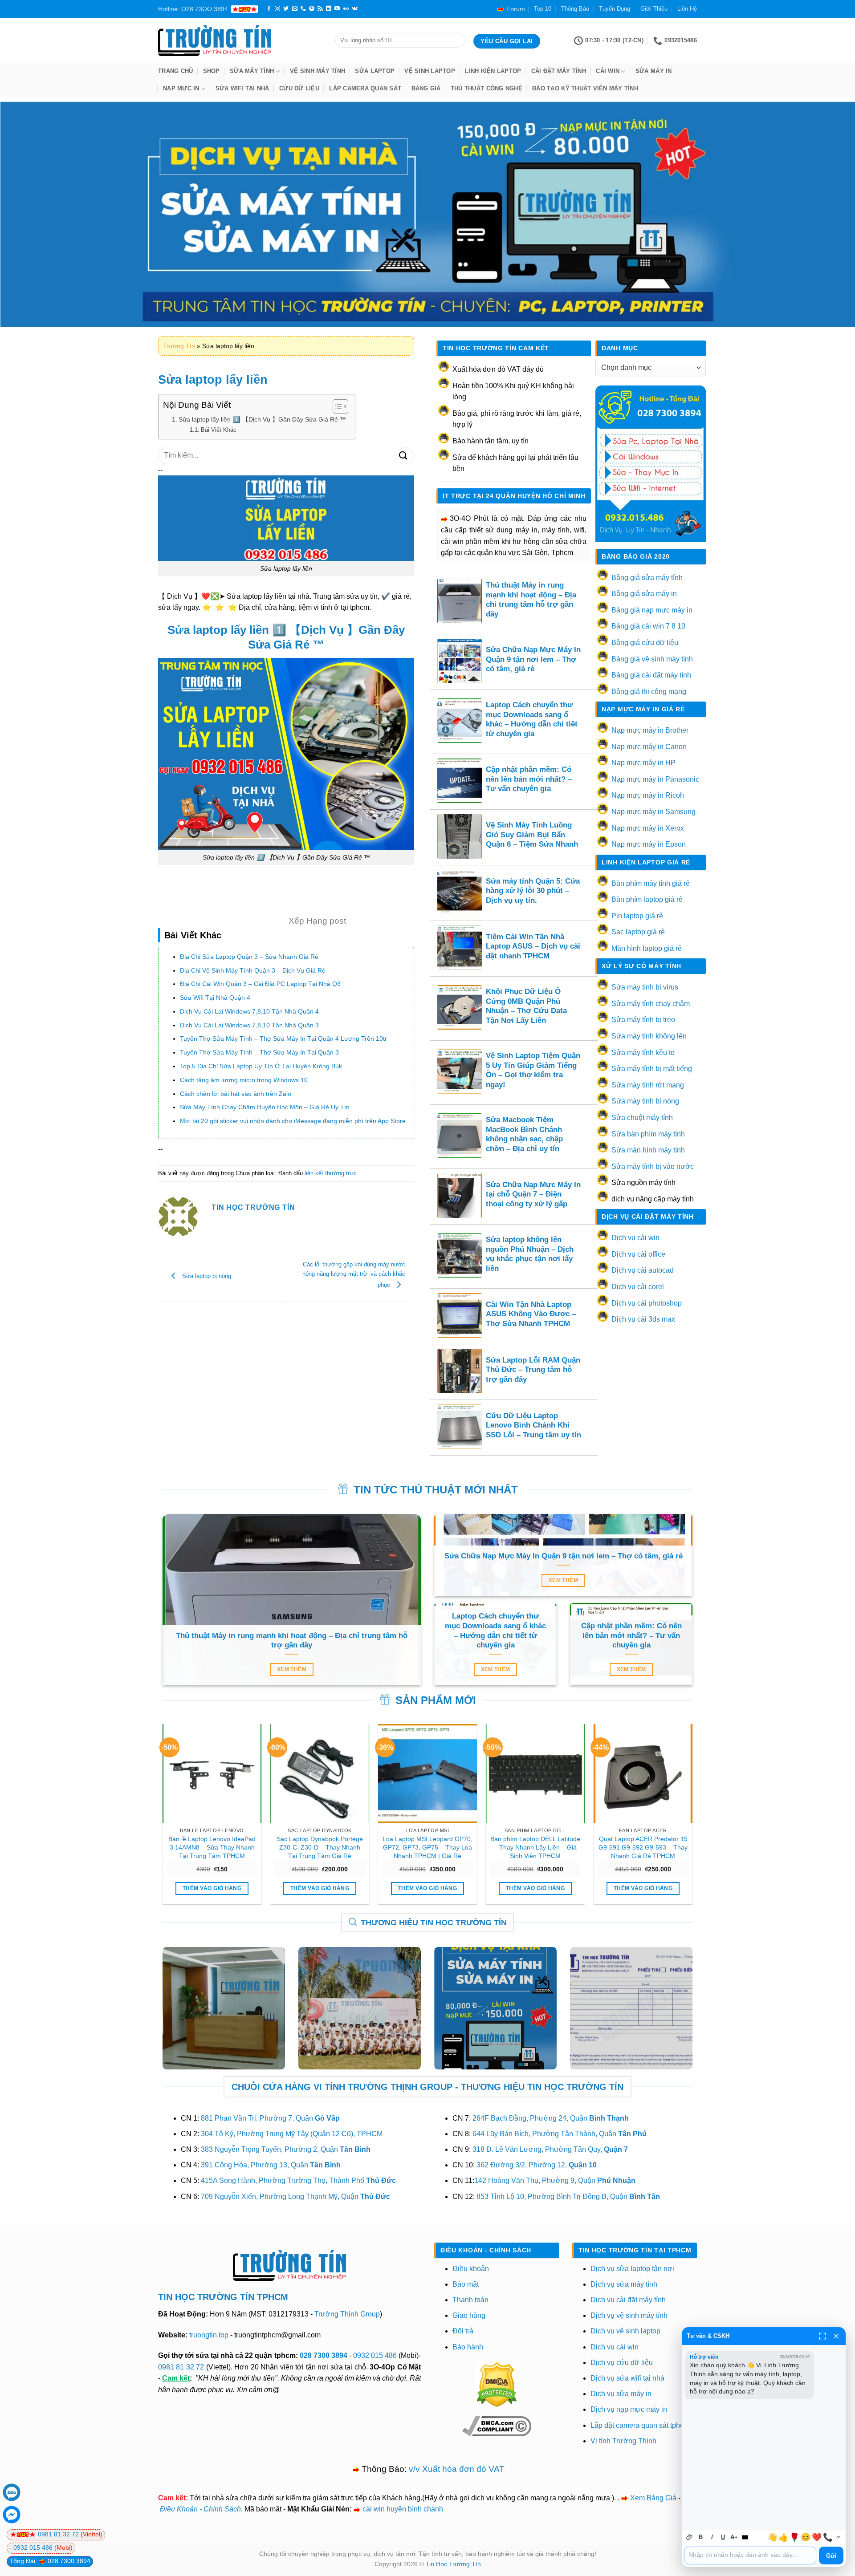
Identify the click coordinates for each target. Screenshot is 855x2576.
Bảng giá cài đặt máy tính (651, 675)
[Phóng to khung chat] (822, 2336)
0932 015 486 (375, 2355)
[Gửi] (403, 455)
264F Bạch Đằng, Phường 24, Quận (551, 2118)
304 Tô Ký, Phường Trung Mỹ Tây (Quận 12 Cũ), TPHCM (292, 2134)
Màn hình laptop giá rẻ (647, 948)
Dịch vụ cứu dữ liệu (622, 2363)
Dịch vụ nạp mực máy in (629, 2409)
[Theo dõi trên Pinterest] (312, 9)
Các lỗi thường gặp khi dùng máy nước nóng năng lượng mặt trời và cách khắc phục (354, 1275)
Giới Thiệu (654, 9)
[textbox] (750, 2556)
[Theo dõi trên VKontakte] (355, 9)
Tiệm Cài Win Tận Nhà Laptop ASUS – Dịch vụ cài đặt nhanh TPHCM (533, 946)
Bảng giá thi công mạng (649, 692)
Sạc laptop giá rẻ (638, 932)
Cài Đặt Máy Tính (559, 71)
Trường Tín (179, 346)
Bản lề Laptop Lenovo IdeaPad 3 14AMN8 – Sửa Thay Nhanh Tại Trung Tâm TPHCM (212, 1847)
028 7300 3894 (324, 2355)
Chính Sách (222, 2509)
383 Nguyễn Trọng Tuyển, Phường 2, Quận (286, 2149)
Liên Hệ (687, 9)
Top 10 (543, 9)
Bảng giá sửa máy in (644, 594)
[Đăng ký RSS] (320, 9)
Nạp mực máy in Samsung (653, 812)
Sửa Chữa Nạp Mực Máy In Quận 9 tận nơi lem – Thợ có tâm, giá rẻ (533, 659)
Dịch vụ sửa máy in (621, 2394)
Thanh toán (470, 2300)
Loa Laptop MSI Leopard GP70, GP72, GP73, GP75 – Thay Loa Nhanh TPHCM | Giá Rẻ (427, 1847)
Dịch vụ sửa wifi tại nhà (627, 2378)
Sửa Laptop (375, 71)
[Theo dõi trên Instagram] (277, 9)
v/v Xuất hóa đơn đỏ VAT (457, 2469)
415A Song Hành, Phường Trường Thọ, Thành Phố (298, 2180)
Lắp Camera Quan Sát (365, 88)
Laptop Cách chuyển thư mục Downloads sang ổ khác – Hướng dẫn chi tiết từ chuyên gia (532, 719)
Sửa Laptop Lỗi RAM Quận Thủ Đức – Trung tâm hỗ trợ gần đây (533, 1370)
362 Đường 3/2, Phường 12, (537, 2165)
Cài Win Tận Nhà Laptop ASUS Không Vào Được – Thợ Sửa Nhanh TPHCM (531, 1314)
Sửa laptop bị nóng (206, 1276)
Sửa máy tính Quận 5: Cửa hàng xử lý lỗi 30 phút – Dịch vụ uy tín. (533, 891)
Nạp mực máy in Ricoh (648, 795)
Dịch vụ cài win (635, 1238)
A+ (734, 2537)
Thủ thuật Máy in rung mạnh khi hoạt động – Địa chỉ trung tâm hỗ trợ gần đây (531, 600)
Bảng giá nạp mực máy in (652, 610)
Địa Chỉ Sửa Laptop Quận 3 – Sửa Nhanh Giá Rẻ (249, 957)
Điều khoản (471, 2269)
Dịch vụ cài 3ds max (643, 1319)
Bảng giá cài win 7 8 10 (648, 626)
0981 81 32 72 (181, 2367)
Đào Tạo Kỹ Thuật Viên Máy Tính (585, 88)
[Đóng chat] (836, 2336)
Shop (212, 71)
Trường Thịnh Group (347, 2314)
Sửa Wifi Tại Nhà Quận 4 (215, 998)
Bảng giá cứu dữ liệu (645, 643)
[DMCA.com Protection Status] (497, 2384)
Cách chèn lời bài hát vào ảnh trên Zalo (236, 1094)
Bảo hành (468, 2347)
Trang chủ (175, 71)
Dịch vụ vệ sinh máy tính (629, 2315)
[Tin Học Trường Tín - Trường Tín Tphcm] (240, 41)
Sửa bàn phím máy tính (648, 1134)
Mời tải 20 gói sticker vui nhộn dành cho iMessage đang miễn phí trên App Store (293, 1121)
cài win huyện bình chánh (403, 2509)
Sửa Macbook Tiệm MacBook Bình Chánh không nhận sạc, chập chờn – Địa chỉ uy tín (524, 1134)
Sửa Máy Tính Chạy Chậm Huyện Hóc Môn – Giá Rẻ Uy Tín (265, 1107)
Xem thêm (292, 1669)
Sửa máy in (654, 71)
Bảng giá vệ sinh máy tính (652, 659)
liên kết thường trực (331, 1173)
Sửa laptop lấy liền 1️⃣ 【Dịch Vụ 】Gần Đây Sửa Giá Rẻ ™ (262, 419)
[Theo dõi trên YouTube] (337, 9)
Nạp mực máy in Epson (649, 844)
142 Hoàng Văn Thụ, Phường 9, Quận (555, 2180)
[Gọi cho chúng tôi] (303, 9)
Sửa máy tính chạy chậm (651, 1004)
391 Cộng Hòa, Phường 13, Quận (271, 2165)
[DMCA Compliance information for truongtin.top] (497, 2426)
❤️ (817, 2537)
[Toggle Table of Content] (336, 406)
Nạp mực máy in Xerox (648, 828)
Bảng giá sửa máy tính (647, 578)
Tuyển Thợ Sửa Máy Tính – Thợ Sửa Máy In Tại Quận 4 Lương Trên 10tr (283, 1039)
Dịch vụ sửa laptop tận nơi (632, 2269)
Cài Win (608, 71)
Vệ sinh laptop (430, 71)
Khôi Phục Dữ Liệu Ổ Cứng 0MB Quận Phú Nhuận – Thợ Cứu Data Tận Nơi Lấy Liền (526, 1006)
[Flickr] (346, 9)
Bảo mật (466, 2284)
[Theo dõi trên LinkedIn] (329, 9)
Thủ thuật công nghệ (487, 88)
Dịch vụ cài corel (638, 1287)
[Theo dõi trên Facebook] (269, 9)
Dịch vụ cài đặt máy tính (628, 2300)
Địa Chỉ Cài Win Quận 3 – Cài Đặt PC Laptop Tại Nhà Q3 (260, 984)
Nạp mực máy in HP (643, 763)
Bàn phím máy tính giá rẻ (651, 883)
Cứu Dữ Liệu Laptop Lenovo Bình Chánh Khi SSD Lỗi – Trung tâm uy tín (533, 1425)
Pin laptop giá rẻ (637, 916)
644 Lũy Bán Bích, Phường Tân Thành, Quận (560, 2134)
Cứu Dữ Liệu (299, 88)
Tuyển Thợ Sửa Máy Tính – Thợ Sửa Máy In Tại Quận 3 (259, 1052)
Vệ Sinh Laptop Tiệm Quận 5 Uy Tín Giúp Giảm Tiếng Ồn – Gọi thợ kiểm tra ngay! (533, 1070)
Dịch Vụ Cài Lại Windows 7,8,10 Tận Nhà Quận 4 (249, 1011)
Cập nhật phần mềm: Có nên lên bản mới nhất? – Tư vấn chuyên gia (529, 779)
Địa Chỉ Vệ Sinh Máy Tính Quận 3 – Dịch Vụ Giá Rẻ (253, 970)
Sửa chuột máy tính (642, 1118)
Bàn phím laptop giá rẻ (647, 899)
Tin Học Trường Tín (453, 2564)
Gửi (831, 2556)
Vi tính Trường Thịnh (623, 2441)
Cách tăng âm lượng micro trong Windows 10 (244, 1080)
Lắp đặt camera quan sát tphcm (640, 2425)
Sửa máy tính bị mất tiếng (652, 1069)
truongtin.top (209, 2335)
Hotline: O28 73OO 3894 (193, 9)
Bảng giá (426, 88)
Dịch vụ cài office (638, 1254)
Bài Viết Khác (219, 430)
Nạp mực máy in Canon (649, 747)
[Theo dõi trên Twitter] (286, 9)
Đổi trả (463, 2331)
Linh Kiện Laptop (493, 71)
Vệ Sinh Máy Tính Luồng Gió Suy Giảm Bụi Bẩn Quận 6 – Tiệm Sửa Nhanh (532, 835)
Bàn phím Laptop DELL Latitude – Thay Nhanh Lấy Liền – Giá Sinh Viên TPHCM (535, 1847)
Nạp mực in (181, 88)
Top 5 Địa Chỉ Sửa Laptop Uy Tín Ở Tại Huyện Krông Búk (261, 1066)
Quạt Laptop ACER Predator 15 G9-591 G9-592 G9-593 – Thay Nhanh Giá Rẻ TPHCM (643, 1847)
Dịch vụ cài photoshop (647, 1303)
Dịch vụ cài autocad (643, 1270)
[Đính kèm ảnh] (690, 2537)
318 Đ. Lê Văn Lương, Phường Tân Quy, (550, 2149)
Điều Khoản (179, 2509)
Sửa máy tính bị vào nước (653, 1166)
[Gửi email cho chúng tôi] (295, 9)
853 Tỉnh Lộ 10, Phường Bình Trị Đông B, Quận (568, 2197)
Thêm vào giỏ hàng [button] (212, 1888)
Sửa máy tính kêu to (643, 1053)
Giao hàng (469, 2315)
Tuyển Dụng (615, 9)
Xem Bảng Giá (653, 2498)
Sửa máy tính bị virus (645, 987)
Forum (516, 9)
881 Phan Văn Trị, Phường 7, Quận (270, 2118)
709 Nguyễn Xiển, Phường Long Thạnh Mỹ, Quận (295, 2197)
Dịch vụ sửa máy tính (624, 2284)
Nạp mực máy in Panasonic (655, 779)
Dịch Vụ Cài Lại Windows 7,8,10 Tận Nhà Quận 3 (249, 1025)
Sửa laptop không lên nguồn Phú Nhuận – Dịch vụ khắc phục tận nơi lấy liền (530, 1254)
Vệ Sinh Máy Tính (318, 71)
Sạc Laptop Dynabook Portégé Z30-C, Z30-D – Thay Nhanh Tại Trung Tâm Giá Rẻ (320, 1847)
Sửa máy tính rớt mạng (648, 1085)
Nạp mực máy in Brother (650, 730)
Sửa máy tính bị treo (643, 1020)
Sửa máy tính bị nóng (645, 1101)
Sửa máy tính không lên (649, 1036)
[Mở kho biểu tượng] (838, 2537)
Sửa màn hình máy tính (648, 1150)
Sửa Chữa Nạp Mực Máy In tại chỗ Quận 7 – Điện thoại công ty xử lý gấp (533, 1194)
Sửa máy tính (252, 71)
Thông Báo (575, 9)
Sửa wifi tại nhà (242, 88)
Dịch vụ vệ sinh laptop (625, 2331)
